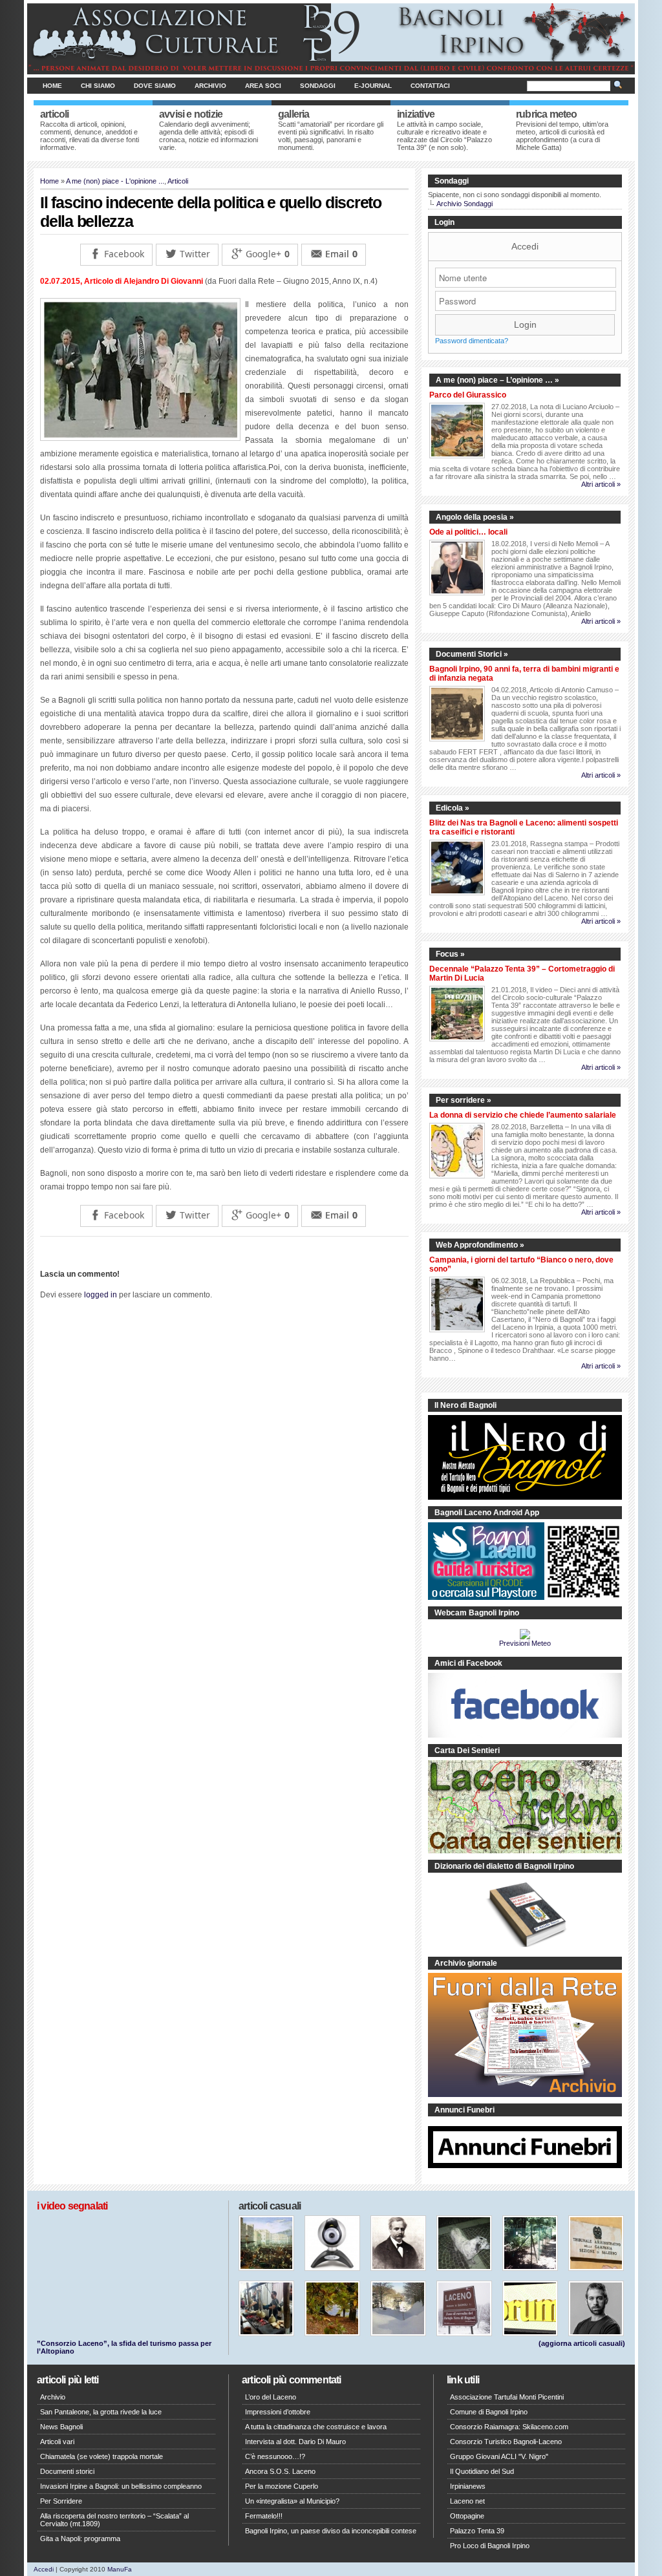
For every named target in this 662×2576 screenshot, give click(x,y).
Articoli (178, 181)
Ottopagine (467, 2516)
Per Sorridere (61, 2501)
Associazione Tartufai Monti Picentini (507, 2397)
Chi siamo (98, 86)
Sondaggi (318, 86)
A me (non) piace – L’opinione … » (497, 380)
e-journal (373, 86)
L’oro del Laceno (271, 2397)
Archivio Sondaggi (464, 204)
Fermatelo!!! (264, 2516)
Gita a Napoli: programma (80, 2539)
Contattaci (430, 86)
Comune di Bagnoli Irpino (489, 2412)
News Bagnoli (61, 2427)
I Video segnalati (72, 2206)
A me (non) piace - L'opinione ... (115, 181)
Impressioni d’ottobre (278, 2412)
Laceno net (467, 2501)
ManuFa (120, 2569)
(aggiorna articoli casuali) (582, 2343)
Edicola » (453, 808)
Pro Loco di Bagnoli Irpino (490, 2546)
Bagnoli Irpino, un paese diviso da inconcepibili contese (331, 2531)
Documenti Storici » (472, 654)
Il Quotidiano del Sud (482, 2471)
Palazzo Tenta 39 (477, 2531)
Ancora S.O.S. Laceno (280, 2471)
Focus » (450, 954)
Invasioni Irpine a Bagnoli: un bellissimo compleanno (121, 2486)
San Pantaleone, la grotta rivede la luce (101, 2412)
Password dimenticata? (472, 341)
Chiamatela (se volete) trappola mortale (101, 2456)
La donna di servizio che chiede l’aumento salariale (523, 1115)
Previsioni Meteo (525, 1643)
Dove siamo (155, 86)
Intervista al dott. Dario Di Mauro (295, 2442)
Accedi (525, 246)
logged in (101, 1295)
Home (52, 86)
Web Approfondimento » (480, 1245)
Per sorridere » (464, 1100)
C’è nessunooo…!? (275, 2456)
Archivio (210, 86)
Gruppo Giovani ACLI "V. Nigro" (499, 2456)
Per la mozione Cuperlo (282, 2486)
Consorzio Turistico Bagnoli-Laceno (506, 2442)
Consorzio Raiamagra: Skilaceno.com (509, 2427)
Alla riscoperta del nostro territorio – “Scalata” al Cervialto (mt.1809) (114, 2520)
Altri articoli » (601, 484)
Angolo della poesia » (475, 517)
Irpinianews (468, 2486)
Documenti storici (67, 2471)
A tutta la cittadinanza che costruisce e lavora (316, 2427)
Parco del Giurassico (468, 395)
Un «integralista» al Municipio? (292, 2501)
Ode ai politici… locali (468, 532)
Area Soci (263, 86)
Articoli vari (57, 2442)
